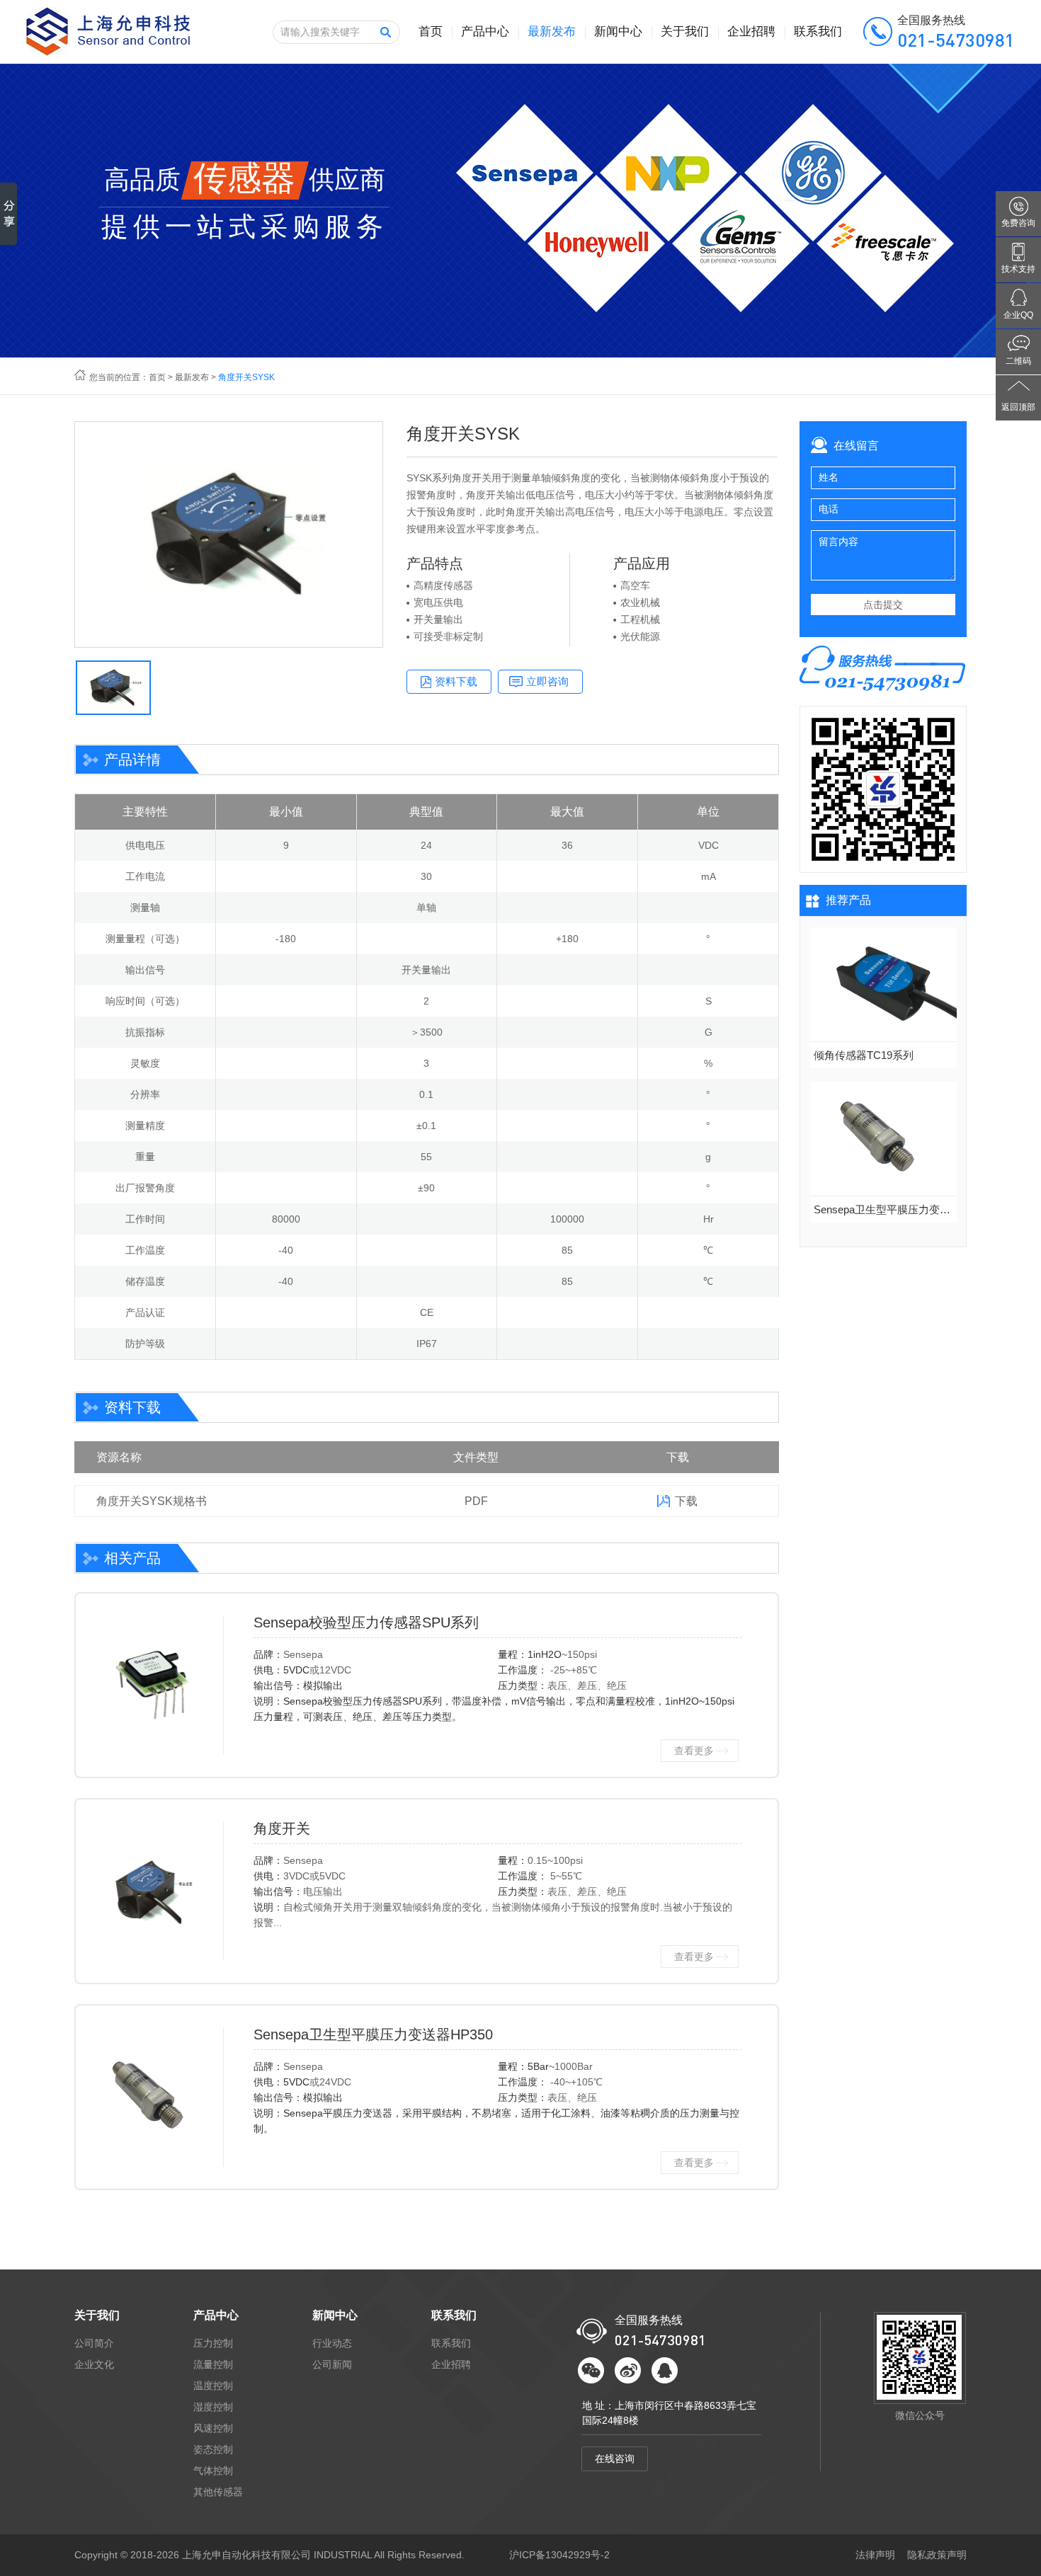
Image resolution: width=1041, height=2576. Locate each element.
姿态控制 (213, 2449)
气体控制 (213, 2471)
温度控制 (213, 2386)
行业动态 (332, 2343)
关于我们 (685, 32)
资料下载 (456, 681)
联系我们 (818, 32)
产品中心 (485, 32)
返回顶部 (1018, 407)
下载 (686, 1501)
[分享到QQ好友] (665, 2370)
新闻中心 (618, 32)
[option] (229, 534)
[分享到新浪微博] (628, 2370)
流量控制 (213, 2364)
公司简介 (94, 2343)
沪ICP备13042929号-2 (559, 2555)
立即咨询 (547, 681)
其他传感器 (218, 2492)
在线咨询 (615, 2458)
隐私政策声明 (937, 2555)
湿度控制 (213, 2407)
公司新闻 (332, 2364)
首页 (431, 32)
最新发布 (552, 32)
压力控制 (213, 2343)
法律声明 (875, 2555)
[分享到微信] (591, 2370)
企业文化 (94, 2364)
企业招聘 (751, 32)
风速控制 (213, 2428)
